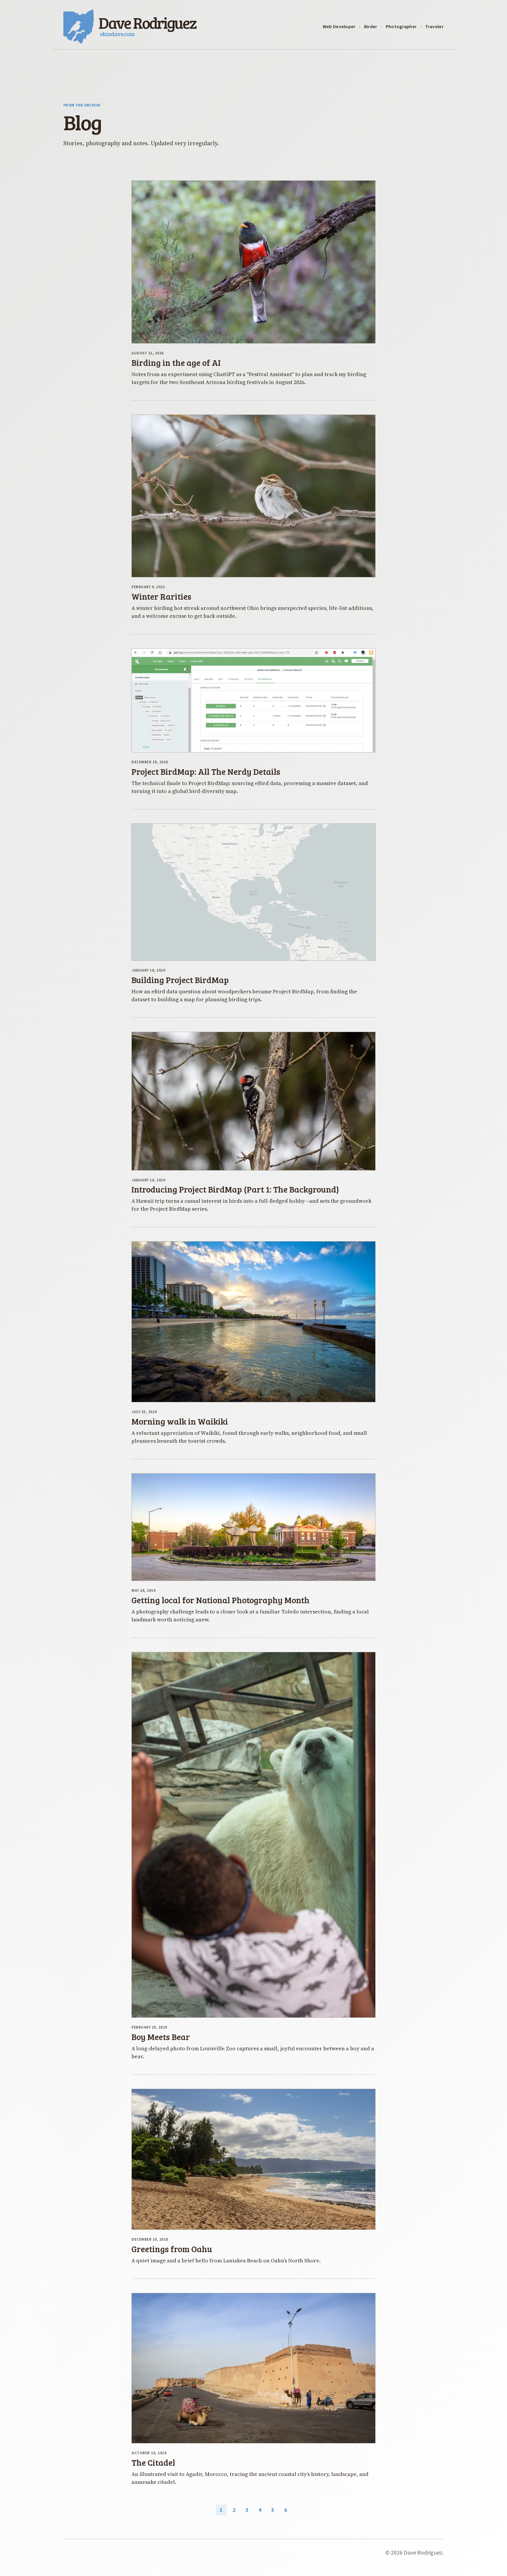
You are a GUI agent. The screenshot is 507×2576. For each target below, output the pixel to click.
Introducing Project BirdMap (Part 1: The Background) (235, 1189)
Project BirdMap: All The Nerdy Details (206, 771)
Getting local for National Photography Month (220, 1600)
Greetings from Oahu (172, 2249)
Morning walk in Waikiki (180, 1421)
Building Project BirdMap (180, 980)
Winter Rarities (161, 596)
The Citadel (153, 2462)
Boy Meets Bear (161, 2037)
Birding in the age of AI (176, 362)
